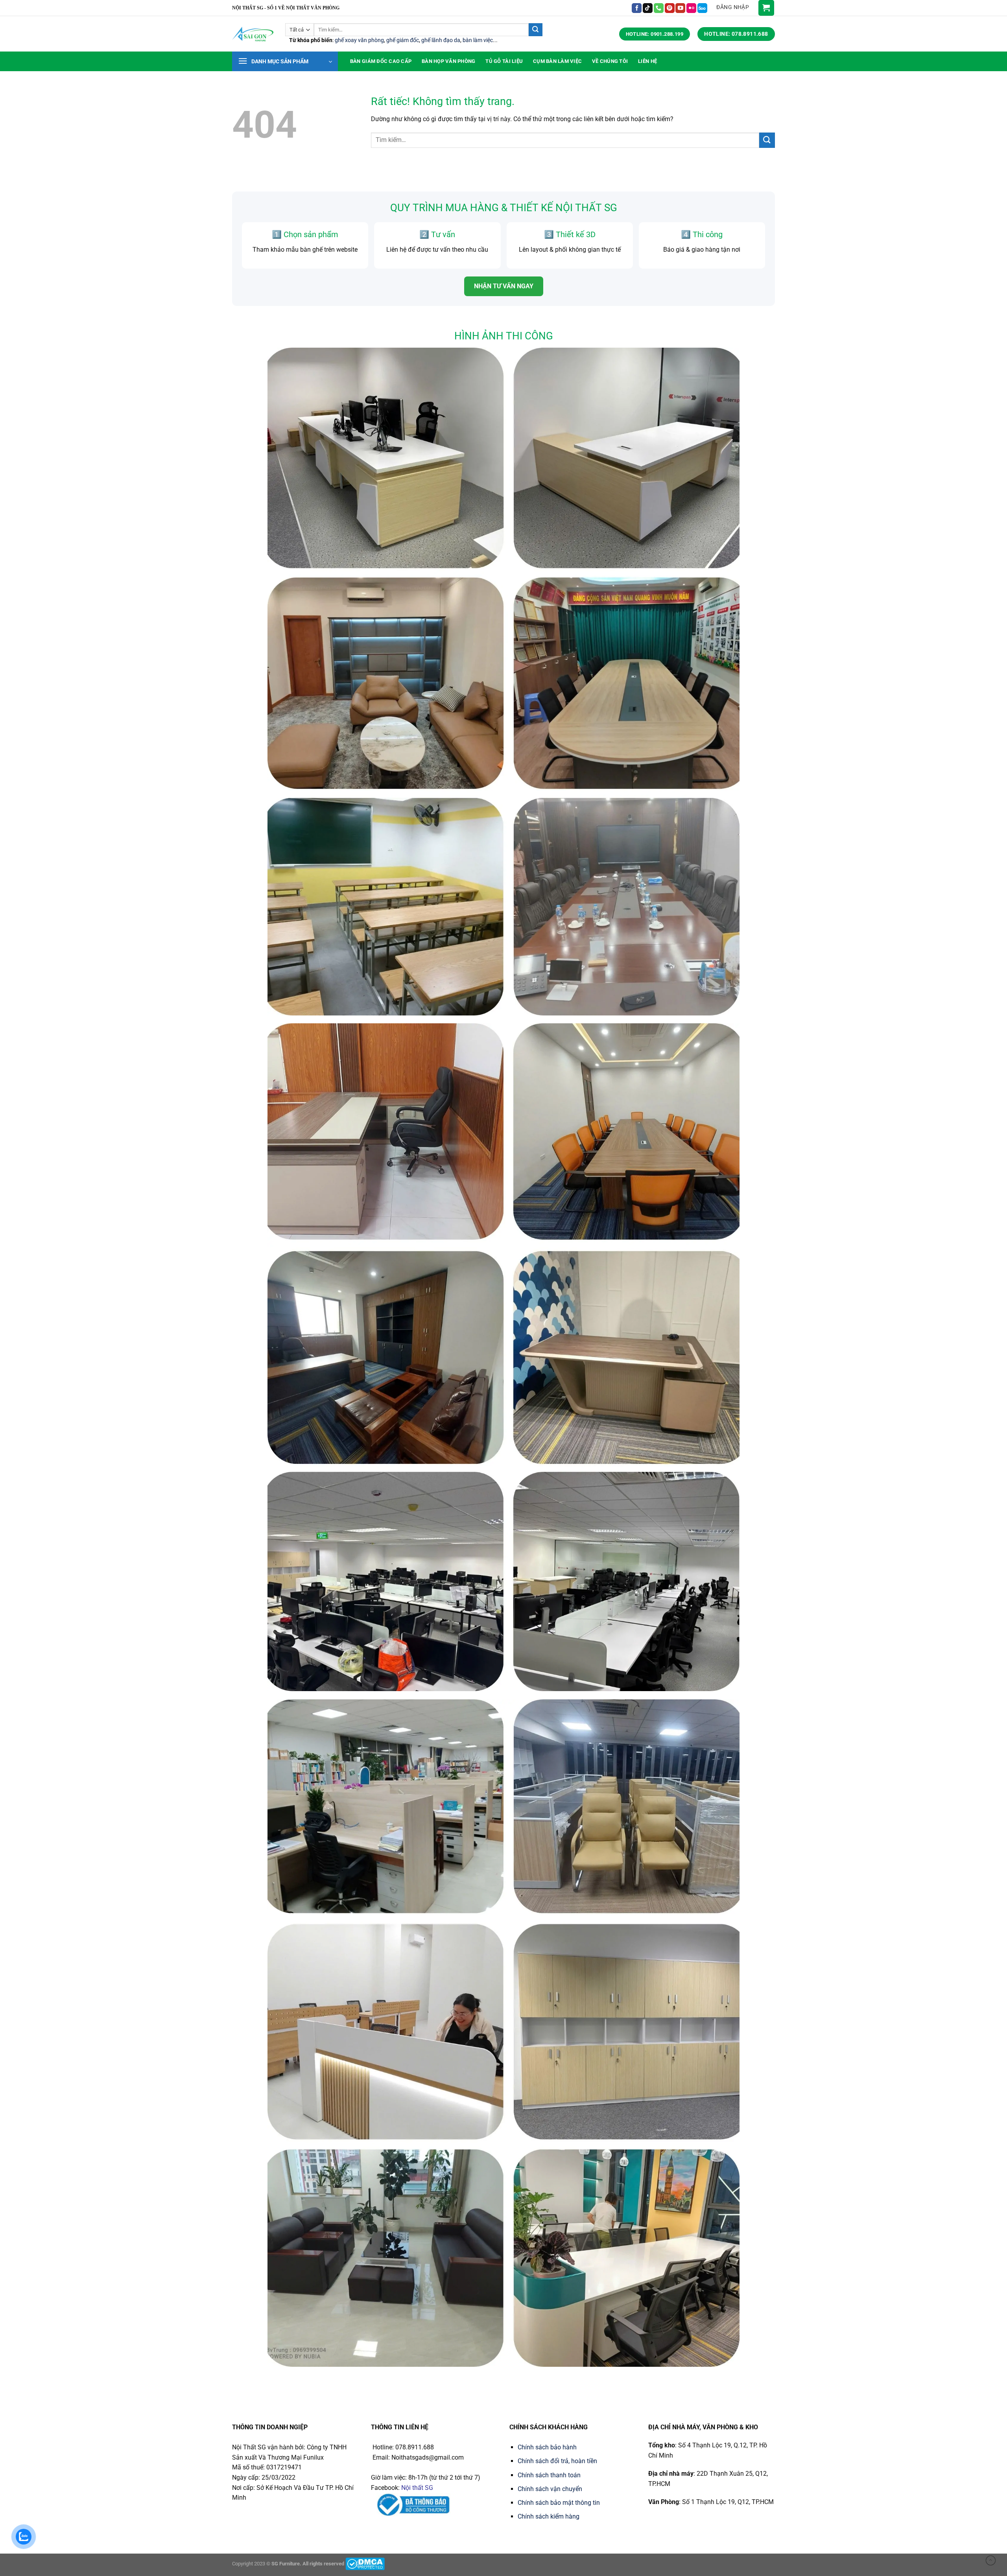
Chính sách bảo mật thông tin (559, 2503)
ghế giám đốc (403, 40)
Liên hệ (647, 61)
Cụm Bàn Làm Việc (557, 61)
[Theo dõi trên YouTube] (680, 8)
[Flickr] (691, 8)
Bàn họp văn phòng (448, 61)
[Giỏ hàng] (766, 8)
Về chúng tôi (610, 61)
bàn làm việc (478, 40)
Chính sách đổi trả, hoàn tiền (557, 2461)
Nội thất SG (417, 2488)
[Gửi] (535, 30)
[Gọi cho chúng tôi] (659, 8)
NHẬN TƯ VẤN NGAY (504, 286)
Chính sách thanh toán (549, 2475)
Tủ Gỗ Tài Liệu (504, 61)
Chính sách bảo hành (547, 2447)
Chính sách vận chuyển (550, 2489)
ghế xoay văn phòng (359, 40)
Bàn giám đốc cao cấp (381, 61)
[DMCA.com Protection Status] (365, 2564)
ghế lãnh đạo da (441, 40)
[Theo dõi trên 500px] (702, 8)
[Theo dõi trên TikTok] (648, 8)
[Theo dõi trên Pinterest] (670, 8)
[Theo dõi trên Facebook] (637, 8)
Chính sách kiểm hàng (549, 2516)
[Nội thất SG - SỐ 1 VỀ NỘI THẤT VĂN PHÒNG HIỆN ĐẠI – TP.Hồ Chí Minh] (253, 34)
